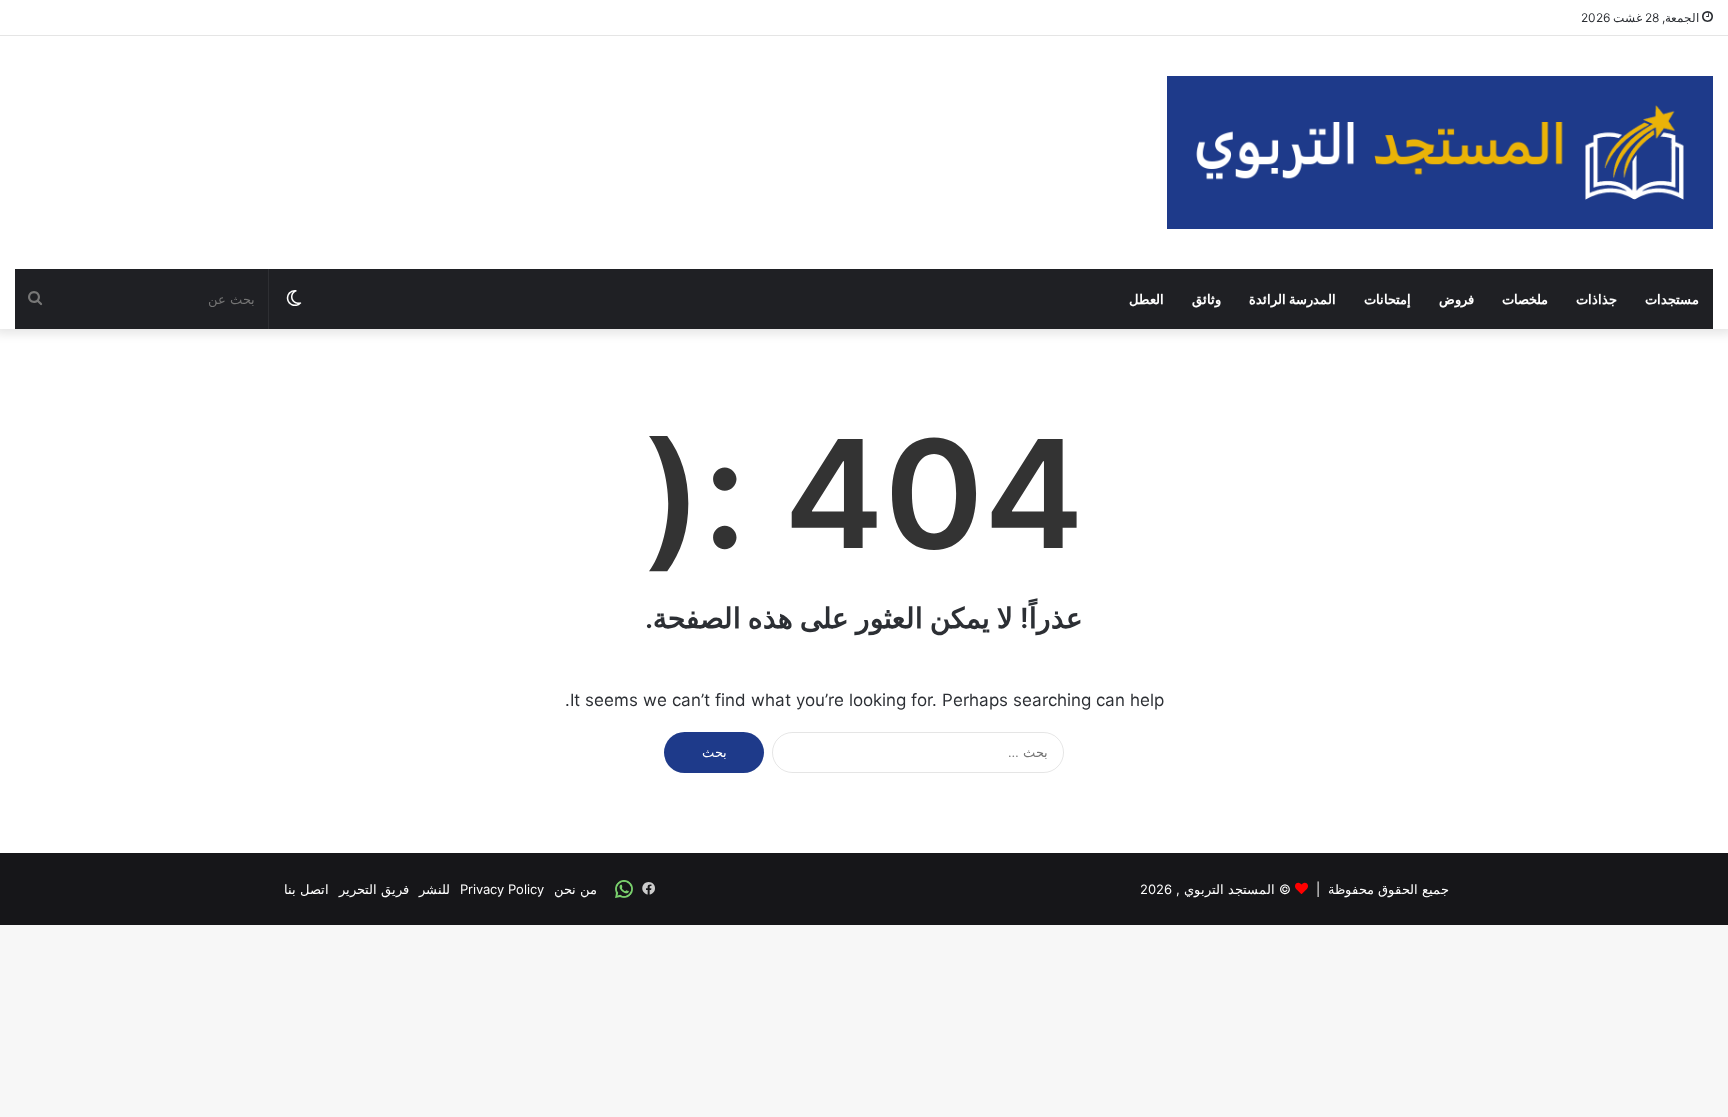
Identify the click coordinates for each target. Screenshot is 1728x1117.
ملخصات (1525, 299)
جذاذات (1596, 299)
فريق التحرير (374, 889)
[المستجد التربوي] (1440, 152)
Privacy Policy (502, 889)
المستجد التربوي (1229, 889)
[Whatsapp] (624, 889)
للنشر (434, 889)
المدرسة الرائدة (1292, 299)
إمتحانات (1387, 299)
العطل (1146, 299)
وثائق (1206, 299)
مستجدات (1672, 299)
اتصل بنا (306, 889)
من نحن (575, 889)
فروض (1456, 299)
